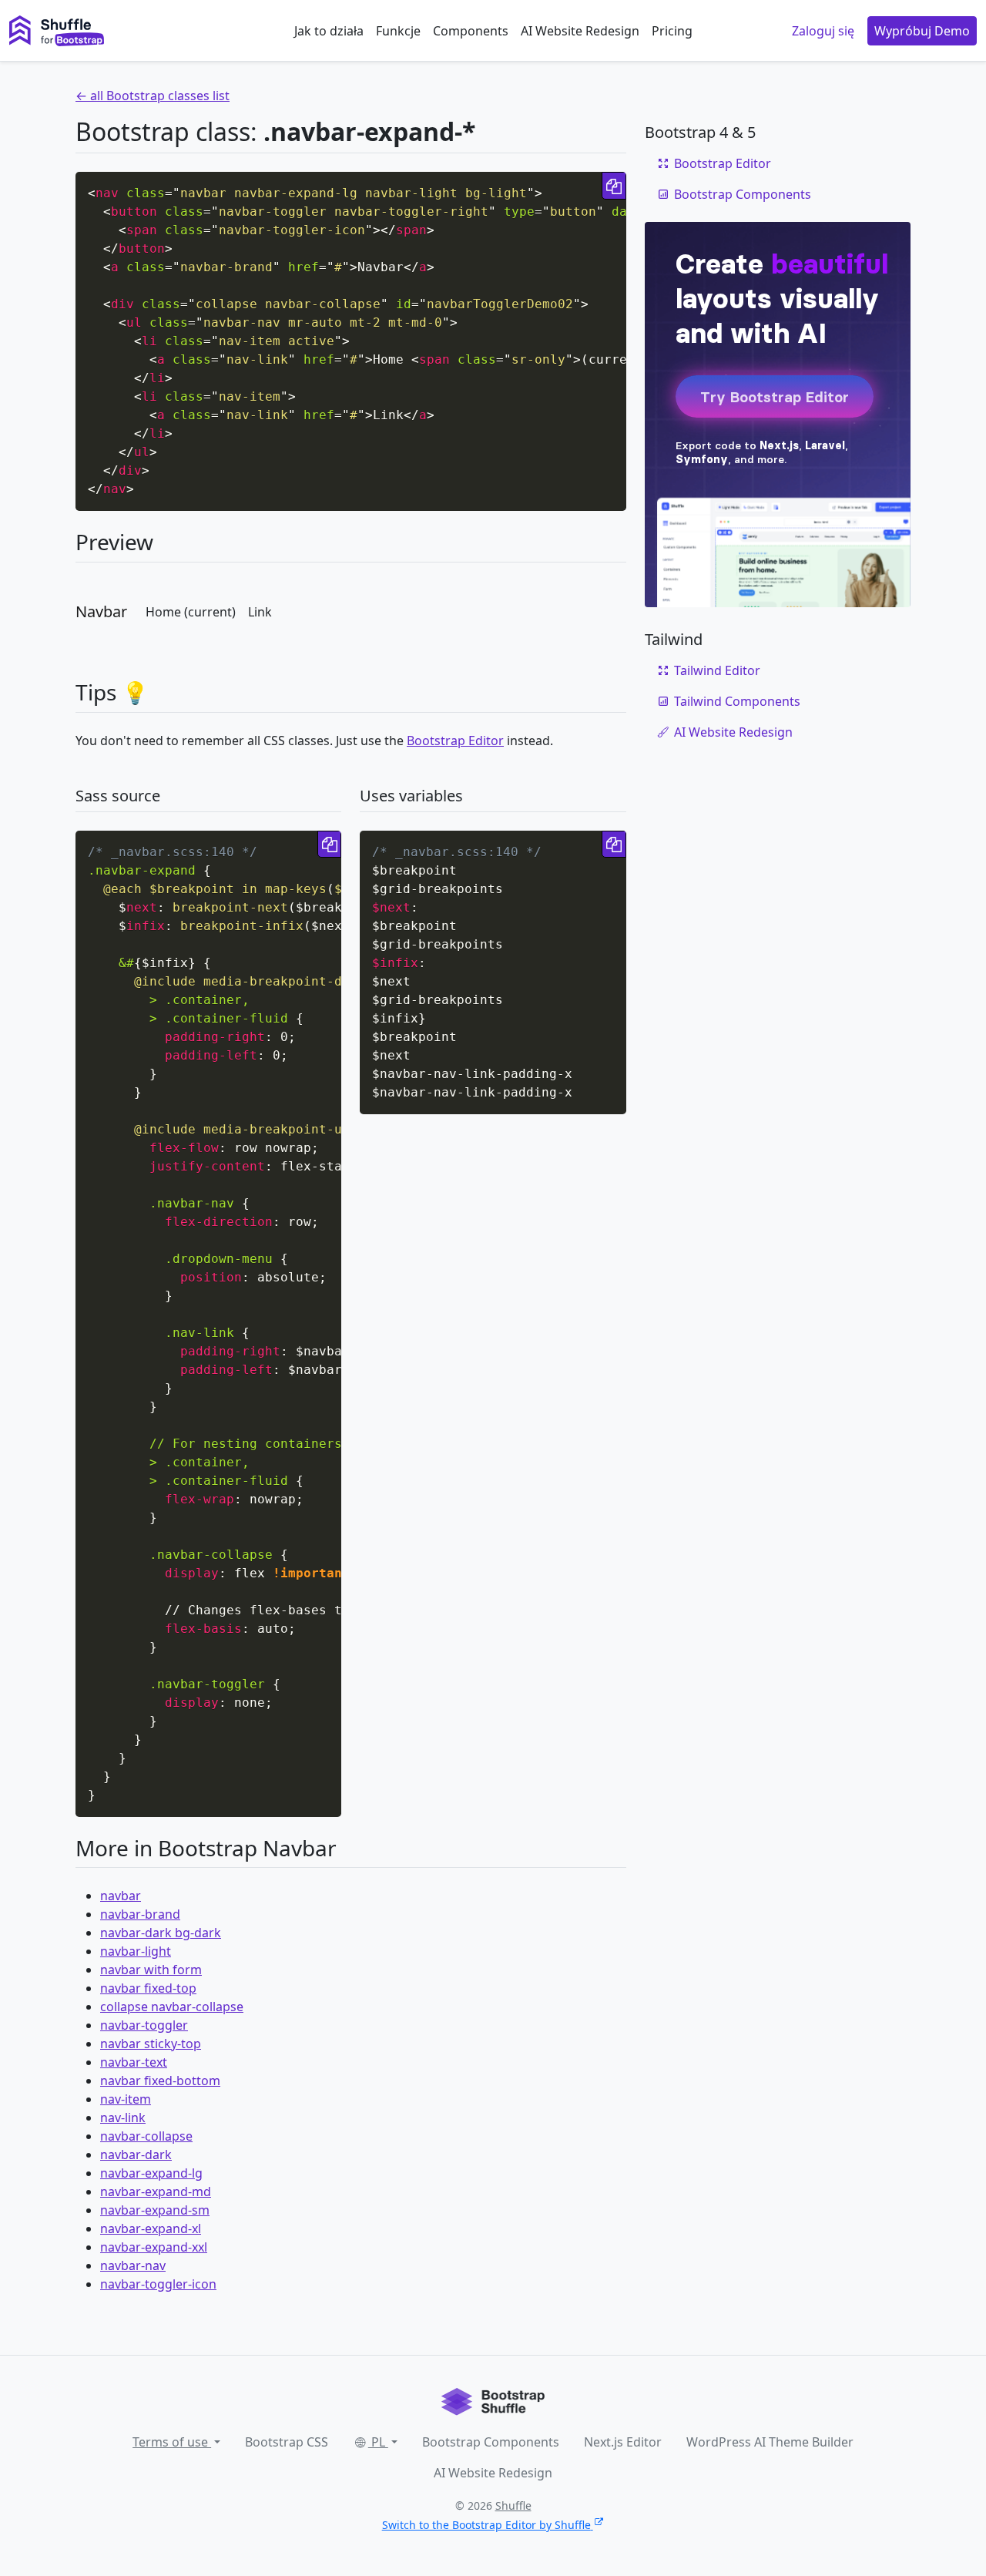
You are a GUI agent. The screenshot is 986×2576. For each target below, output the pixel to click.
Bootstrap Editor (455, 741)
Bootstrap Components (743, 194)
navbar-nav (133, 2265)
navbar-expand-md (156, 2191)
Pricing (672, 31)
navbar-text (134, 2062)
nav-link (123, 2118)
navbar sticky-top (151, 2044)
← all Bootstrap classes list (153, 96)
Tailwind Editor (717, 670)
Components (471, 31)
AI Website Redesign (580, 31)
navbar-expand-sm (155, 2210)
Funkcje (398, 31)
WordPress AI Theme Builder (770, 2442)
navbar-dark (136, 2155)
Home (191, 612)
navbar (121, 1896)
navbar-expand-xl (151, 2228)
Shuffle (513, 2505)
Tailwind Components (737, 701)
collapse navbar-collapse (172, 2007)
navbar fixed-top (148, 1988)
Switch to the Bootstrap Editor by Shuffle (486, 2525)
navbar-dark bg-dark (161, 1933)
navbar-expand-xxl (154, 2247)
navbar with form (151, 1970)
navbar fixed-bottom (160, 2081)
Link (260, 612)
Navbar (101, 611)
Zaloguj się (823, 31)
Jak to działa (329, 31)
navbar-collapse (146, 2136)
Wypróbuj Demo (922, 31)
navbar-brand (140, 1914)
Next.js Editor (623, 2442)
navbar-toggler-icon (158, 2284)
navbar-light (136, 1951)
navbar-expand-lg (151, 2173)
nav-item (126, 2099)
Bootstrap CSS (287, 2442)
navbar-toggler (144, 2025)
